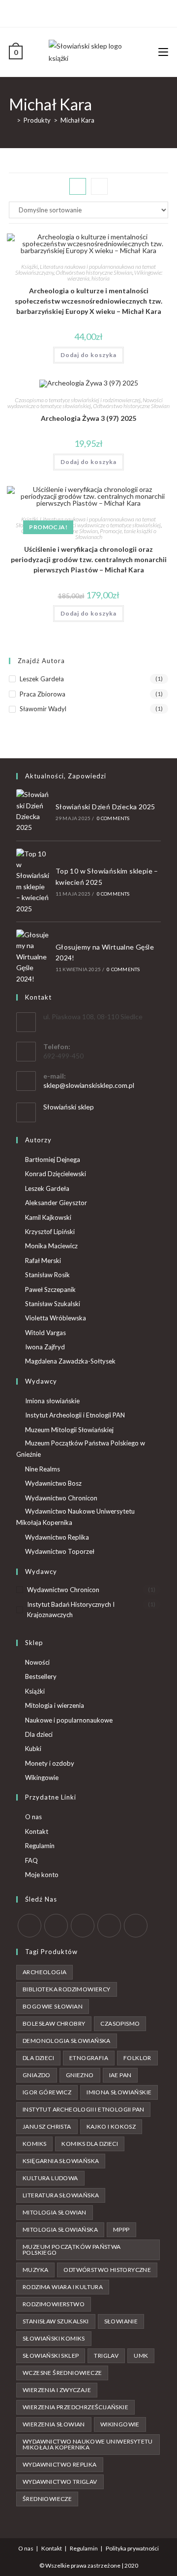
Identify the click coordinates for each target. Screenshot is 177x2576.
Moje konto (42, 1875)
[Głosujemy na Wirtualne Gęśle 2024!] (33, 957)
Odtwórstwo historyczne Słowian (94, 272)
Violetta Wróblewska (56, 1318)
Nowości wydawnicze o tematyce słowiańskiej (85, 403)
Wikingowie (42, 1777)
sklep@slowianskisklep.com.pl (89, 1085)
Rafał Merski (43, 1261)
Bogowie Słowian (53, 2006)
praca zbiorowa (43, 694)
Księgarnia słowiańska (61, 2161)
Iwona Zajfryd (45, 1347)
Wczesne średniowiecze (62, 2373)
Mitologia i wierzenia (55, 1705)
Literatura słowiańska (61, 2195)
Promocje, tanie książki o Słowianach (116, 534)
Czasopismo (120, 2023)
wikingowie (120, 2424)
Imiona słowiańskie (52, 1401)
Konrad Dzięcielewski (56, 1174)
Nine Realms (43, 1469)
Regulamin (40, 1846)
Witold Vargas (45, 1333)
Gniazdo (37, 2075)
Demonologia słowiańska (67, 2041)
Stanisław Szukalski (53, 1304)
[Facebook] (81, 12)
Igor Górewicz (47, 2092)
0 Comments (113, 818)
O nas (33, 1817)
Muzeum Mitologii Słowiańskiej (69, 1430)
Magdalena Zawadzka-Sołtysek (70, 1361)
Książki (29, 267)
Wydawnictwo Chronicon (61, 1498)
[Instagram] (93, 12)
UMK (141, 2356)
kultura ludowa (50, 2178)
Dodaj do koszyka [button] (88, 355)
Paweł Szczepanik (50, 1289)
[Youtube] (104, 12)
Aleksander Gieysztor (56, 1203)
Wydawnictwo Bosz (53, 1483)
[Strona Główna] (11, 120)
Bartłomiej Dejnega (53, 1159)
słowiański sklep (51, 2356)
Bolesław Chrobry (54, 2023)
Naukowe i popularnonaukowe (69, 1720)
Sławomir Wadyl (43, 709)
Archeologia (44, 1972)
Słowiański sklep (69, 1107)
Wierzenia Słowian (54, 2424)
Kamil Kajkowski (48, 1217)
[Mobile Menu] (163, 52)
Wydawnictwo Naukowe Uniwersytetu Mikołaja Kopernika (75, 1517)
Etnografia (89, 2058)
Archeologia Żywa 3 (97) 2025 (88, 418)
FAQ (31, 1860)
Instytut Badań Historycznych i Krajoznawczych (71, 1610)
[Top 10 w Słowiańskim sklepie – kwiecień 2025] (33, 881)
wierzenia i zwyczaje (57, 2390)
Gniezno (80, 2075)
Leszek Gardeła (42, 679)
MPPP (121, 2229)
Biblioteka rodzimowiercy (67, 1989)
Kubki (33, 1749)
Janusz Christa (47, 2126)
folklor (137, 2058)
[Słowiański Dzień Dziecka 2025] (33, 811)
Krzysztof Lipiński (50, 1232)
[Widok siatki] (78, 186)
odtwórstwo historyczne (107, 2270)
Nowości (37, 1662)
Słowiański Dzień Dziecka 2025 (105, 807)
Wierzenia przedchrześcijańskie (75, 2407)
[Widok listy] (99, 186)
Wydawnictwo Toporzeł (60, 1551)
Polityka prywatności (132, 2548)
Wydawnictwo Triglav (60, 2482)
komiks (34, 2144)
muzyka (35, 2270)
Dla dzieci (39, 1734)
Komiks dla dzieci (90, 2144)
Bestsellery (41, 1676)
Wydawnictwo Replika (57, 1537)
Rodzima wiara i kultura (63, 2287)
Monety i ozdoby (50, 1763)
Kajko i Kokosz (111, 2126)
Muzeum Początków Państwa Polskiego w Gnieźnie (81, 1449)
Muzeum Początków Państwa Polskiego (72, 2250)
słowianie (121, 2321)
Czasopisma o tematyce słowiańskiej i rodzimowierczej (78, 400)
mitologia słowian (55, 2212)
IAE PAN (120, 2075)
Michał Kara (77, 120)
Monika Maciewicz (51, 1246)
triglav (106, 2356)
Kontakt (37, 1831)
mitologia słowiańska (60, 2229)
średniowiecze (47, 2499)
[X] (72, 12)
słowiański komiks (54, 2338)
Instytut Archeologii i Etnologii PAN (75, 1415)
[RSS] (136, 1926)
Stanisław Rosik (47, 1275)
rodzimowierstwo (54, 2304)
